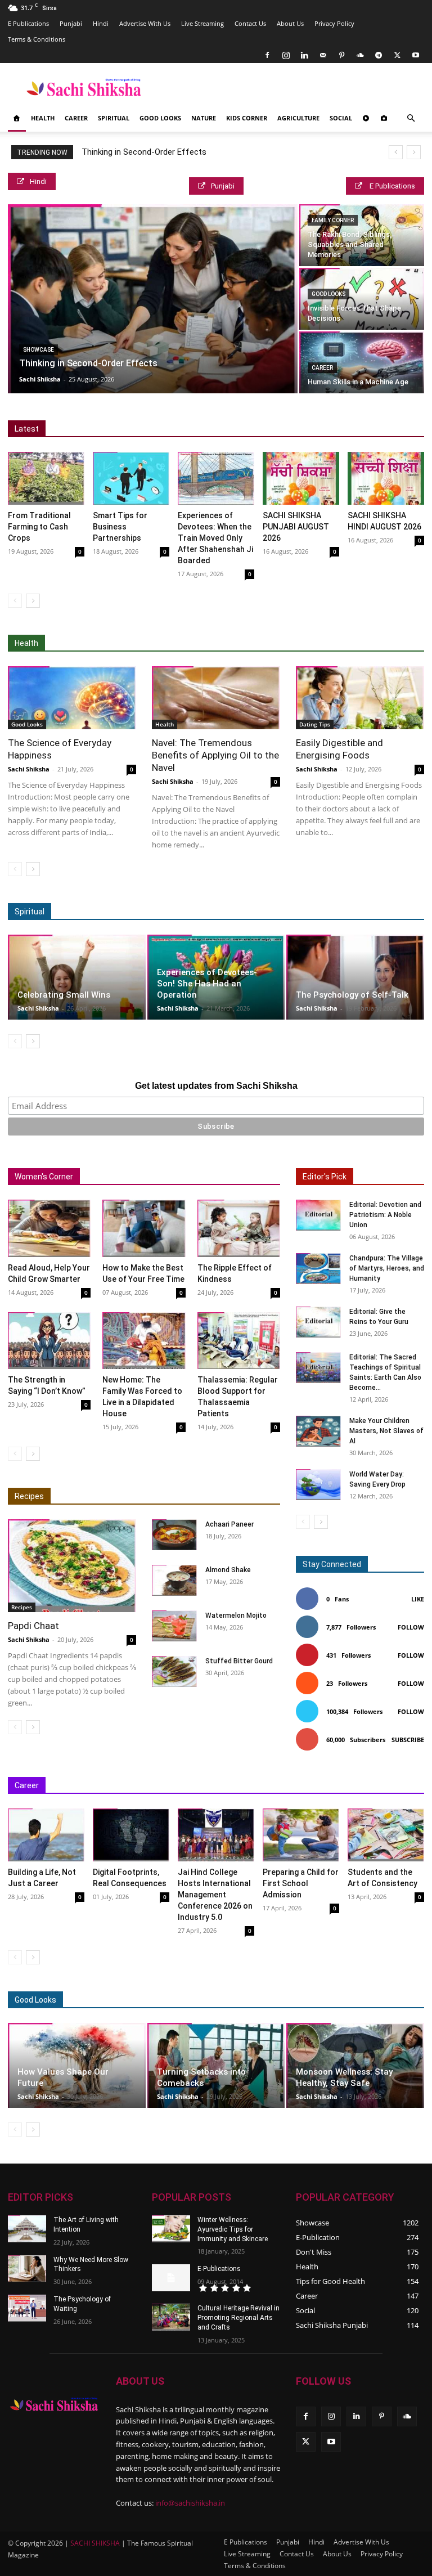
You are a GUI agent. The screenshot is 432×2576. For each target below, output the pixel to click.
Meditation (119, 912)
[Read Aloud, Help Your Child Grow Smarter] (49, 1228)
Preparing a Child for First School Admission (301, 1883)
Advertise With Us (145, 23)
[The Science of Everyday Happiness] (72, 698)
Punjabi (71, 23)
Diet (116, 643)
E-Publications (219, 2269)
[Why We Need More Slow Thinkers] (27, 2269)
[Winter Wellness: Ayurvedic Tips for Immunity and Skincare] (171, 2229)
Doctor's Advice (165, 643)
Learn (310, 1786)
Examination (150, 1786)
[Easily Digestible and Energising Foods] (360, 698)
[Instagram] (286, 55)
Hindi (101, 23)
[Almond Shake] (174, 1580)
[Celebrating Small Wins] (77, 977)
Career (76, 118)
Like (418, 1599)
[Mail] (323, 55)
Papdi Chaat (33, 1626)
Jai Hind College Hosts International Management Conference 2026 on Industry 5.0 (215, 1895)
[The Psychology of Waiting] (27, 2308)
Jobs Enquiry (263, 1786)
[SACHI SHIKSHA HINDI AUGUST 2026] (386, 478)
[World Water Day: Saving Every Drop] (318, 1485)
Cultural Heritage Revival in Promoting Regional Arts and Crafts (238, 2318)
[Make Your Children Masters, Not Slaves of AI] (318, 1431)
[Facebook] (267, 55)
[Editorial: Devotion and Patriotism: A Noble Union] (318, 1215)
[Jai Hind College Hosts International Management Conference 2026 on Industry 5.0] (216, 1835)
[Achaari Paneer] (174, 1535)
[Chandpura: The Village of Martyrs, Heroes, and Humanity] (318, 1269)
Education (97, 1786)
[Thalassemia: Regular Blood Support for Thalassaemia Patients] (239, 1341)
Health (43, 118)
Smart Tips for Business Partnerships (120, 527)
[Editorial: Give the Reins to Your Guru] (318, 1322)
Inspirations (206, 1786)
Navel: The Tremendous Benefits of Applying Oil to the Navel (215, 755)
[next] (414, 152)
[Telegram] (379, 55)
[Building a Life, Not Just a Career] (46, 1835)
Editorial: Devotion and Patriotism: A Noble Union (385, 1215)
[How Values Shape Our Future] (77, 2065)
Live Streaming (202, 23)
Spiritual (114, 118)
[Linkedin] (304, 55)
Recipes (29, 1496)
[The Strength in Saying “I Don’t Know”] (49, 1341)
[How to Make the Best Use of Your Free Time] (144, 1228)
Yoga (364, 643)
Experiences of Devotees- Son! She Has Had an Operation (207, 984)
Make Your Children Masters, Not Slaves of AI (386, 1431)
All (88, 643)
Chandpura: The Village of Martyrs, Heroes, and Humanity (387, 1268)
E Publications (28, 23)
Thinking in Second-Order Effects (144, 152)
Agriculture (298, 118)
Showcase (39, 350)
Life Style (357, 2000)
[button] (411, 118)
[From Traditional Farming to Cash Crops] (46, 478)
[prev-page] (15, 601)
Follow (411, 1627)
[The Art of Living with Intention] (27, 2229)
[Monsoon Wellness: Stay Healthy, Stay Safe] (355, 2065)
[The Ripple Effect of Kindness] (239, 1228)
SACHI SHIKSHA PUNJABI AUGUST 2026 (296, 527)
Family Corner (333, 220)
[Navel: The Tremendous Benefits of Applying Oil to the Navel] (216, 698)
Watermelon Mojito (236, 1615)
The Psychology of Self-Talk (352, 995)
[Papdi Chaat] (72, 1566)
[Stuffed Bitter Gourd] (174, 1671)
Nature (204, 118)
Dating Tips (315, 724)
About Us (290, 23)
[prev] (396, 152)
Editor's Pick (325, 1177)
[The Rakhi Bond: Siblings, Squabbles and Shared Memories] (362, 235)
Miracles (167, 912)
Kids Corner (247, 118)
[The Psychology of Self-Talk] (355, 977)
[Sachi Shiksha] (54, 2405)
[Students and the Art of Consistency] (386, 1835)
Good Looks (160, 118)
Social (341, 118)
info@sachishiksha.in (190, 2503)
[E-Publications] (171, 2278)
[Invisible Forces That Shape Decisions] (362, 299)
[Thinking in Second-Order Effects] (153, 299)
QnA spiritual (219, 912)
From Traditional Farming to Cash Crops (39, 527)
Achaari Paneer (229, 1524)
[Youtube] (416, 55)
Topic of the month (195, 2000)
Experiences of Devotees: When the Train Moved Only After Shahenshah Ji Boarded (215, 538)
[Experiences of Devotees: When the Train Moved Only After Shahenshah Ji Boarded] (216, 478)
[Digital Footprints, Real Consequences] (131, 1835)
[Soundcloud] (360, 55)
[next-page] (33, 601)
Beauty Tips (306, 2000)
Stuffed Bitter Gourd (239, 1661)
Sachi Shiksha (40, 379)
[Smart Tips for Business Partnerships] (131, 478)
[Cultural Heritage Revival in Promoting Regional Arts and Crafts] (171, 2317)
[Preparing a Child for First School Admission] (301, 1835)
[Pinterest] (341, 55)
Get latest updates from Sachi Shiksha (216, 1086)
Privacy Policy (334, 23)
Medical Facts (230, 643)
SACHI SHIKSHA (94, 2543)
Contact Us (250, 23)
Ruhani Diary (276, 912)
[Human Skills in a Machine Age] (362, 362)
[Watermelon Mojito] (174, 1626)
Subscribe (408, 1740)
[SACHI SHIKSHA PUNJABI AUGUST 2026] (301, 478)
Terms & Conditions (37, 39)
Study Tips (354, 1786)
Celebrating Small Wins (64, 995)
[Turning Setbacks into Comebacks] (216, 2065)
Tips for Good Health (304, 643)
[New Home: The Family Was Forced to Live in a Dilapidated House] (144, 1341)
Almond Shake (228, 1570)
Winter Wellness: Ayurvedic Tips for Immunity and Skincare (233, 2229)
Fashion (256, 2000)
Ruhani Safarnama (343, 912)
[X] (397, 55)
